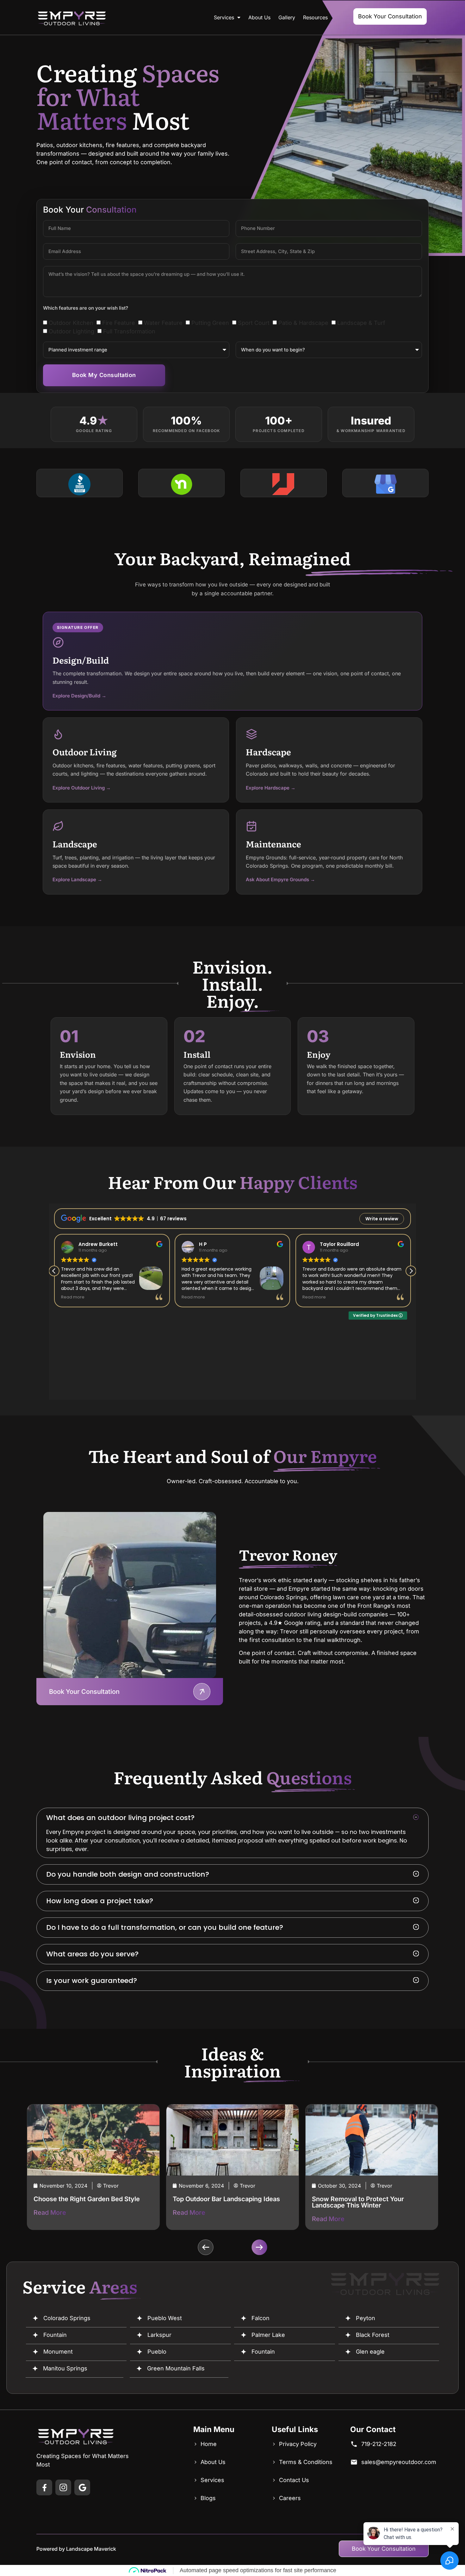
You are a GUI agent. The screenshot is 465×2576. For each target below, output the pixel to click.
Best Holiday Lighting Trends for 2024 (369, 2199)
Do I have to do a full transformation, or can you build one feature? (165, 1927)
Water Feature (163, 323)
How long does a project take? (100, 1901)
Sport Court (254, 323)
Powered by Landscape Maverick (76, 2549)
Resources (315, 17)
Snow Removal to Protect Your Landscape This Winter (219, 2202)
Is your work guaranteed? (92, 1981)
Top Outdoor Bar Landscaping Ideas (87, 2199)
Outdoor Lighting (71, 331)
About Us (259, 17)
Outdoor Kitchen (71, 323)
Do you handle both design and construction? (128, 1874)
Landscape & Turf (361, 323)
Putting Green (210, 323)
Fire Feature (119, 323)
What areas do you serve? (92, 1954)
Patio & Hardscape (303, 323)
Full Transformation (129, 331)
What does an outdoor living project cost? (120, 1818)
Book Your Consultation (84, 1692)
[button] (232, 1818)
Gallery (287, 17)
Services (224, 17)
